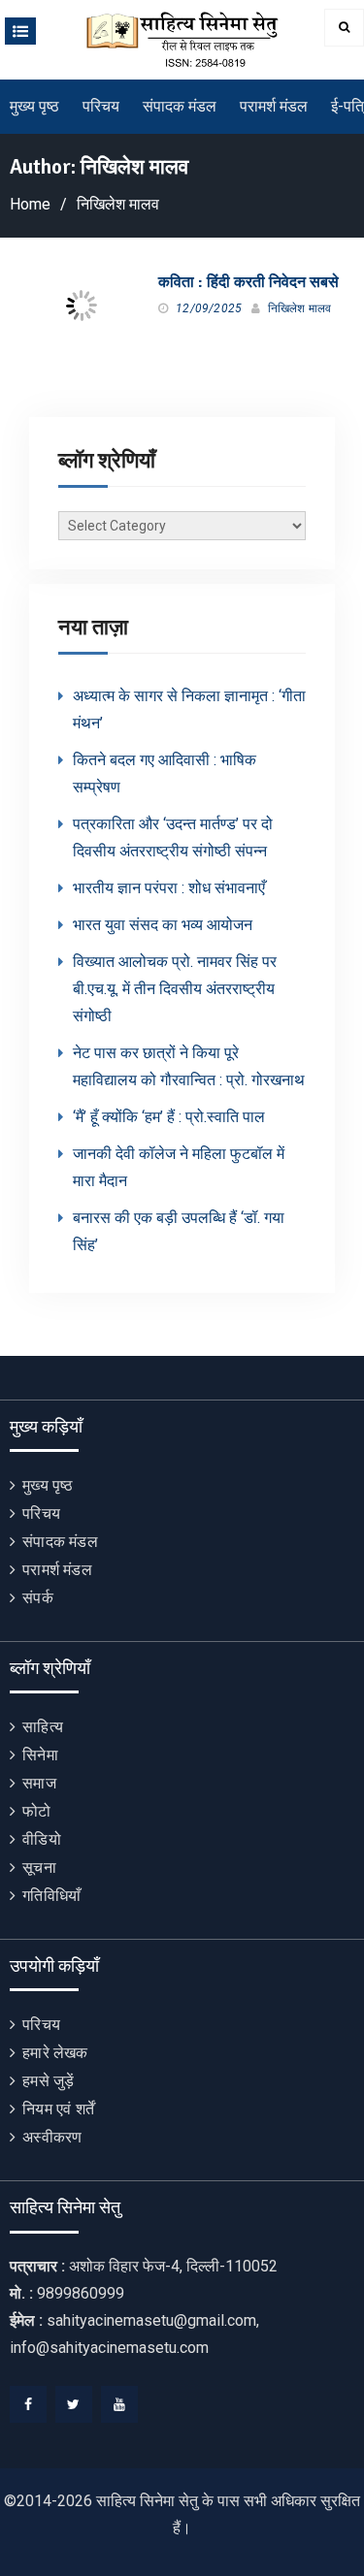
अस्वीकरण (52, 2137)
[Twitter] (74, 2404)
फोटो (36, 1811)
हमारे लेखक (55, 2053)
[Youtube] (119, 2404)
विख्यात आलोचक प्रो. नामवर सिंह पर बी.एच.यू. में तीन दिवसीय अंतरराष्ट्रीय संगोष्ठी (175, 989)
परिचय (101, 107)
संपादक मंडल (180, 107)
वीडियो (42, 1839)
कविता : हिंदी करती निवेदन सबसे (248, 282)
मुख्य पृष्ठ (34, 107)
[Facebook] (28, 2404)
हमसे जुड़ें (48, 2081)
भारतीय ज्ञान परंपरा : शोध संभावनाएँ (169, 888)
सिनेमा (40, 1755)
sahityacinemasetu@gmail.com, (153, 2320)
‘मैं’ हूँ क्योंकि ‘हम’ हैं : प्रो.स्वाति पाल (169, 1117)
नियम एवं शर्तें (58, 2109)
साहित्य (43, 1727)
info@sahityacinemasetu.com (109, 2348)
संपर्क (38, 1598)
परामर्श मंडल (274, 107)
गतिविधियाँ (51, 1896)
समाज (39, 1783)
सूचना (39, 1868)
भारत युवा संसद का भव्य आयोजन (163, 925)
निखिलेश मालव (300, 308)
